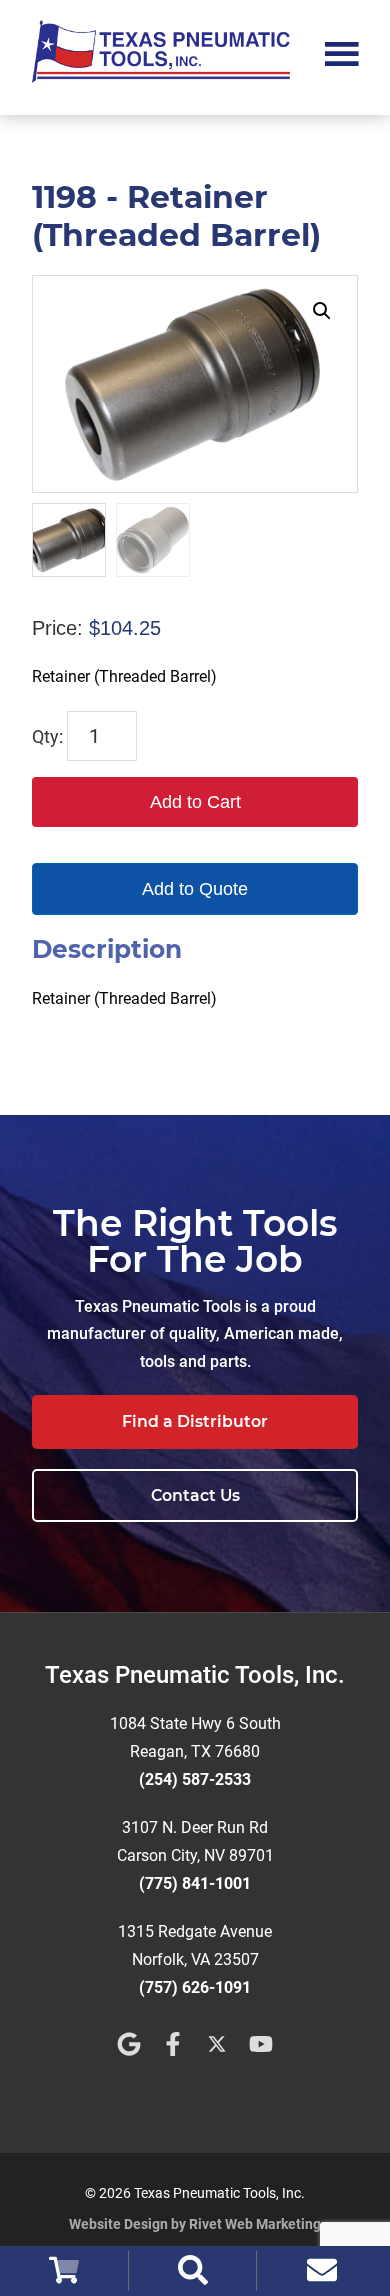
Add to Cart (195, 802)
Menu (342, 52)
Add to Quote (195, 889)
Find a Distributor (195, 1421)
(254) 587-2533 (195, 1779)
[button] (322, 311)
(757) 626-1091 (195, 1987)
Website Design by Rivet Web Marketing (195, 2224)
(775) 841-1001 (195, 1883)
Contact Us (195, 1495)
